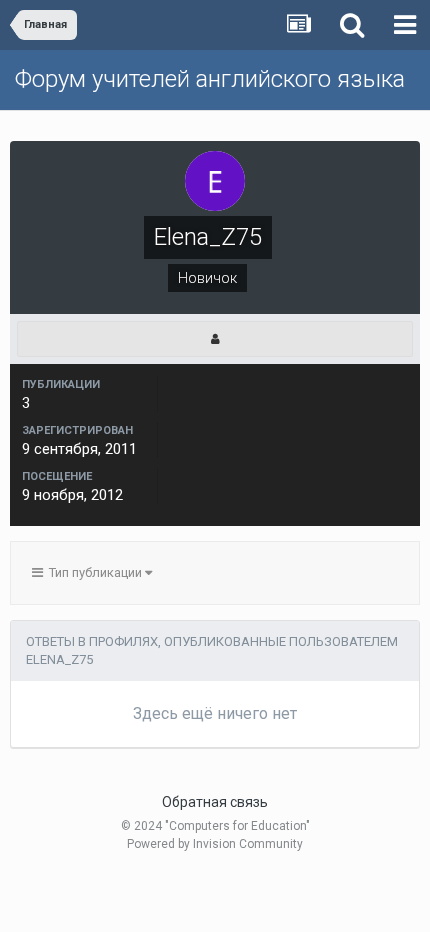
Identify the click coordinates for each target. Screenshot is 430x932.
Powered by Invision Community (215, 844)
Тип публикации (94, 572)
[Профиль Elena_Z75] (215, 339)
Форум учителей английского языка (210, 79)
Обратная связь (215, 802)
